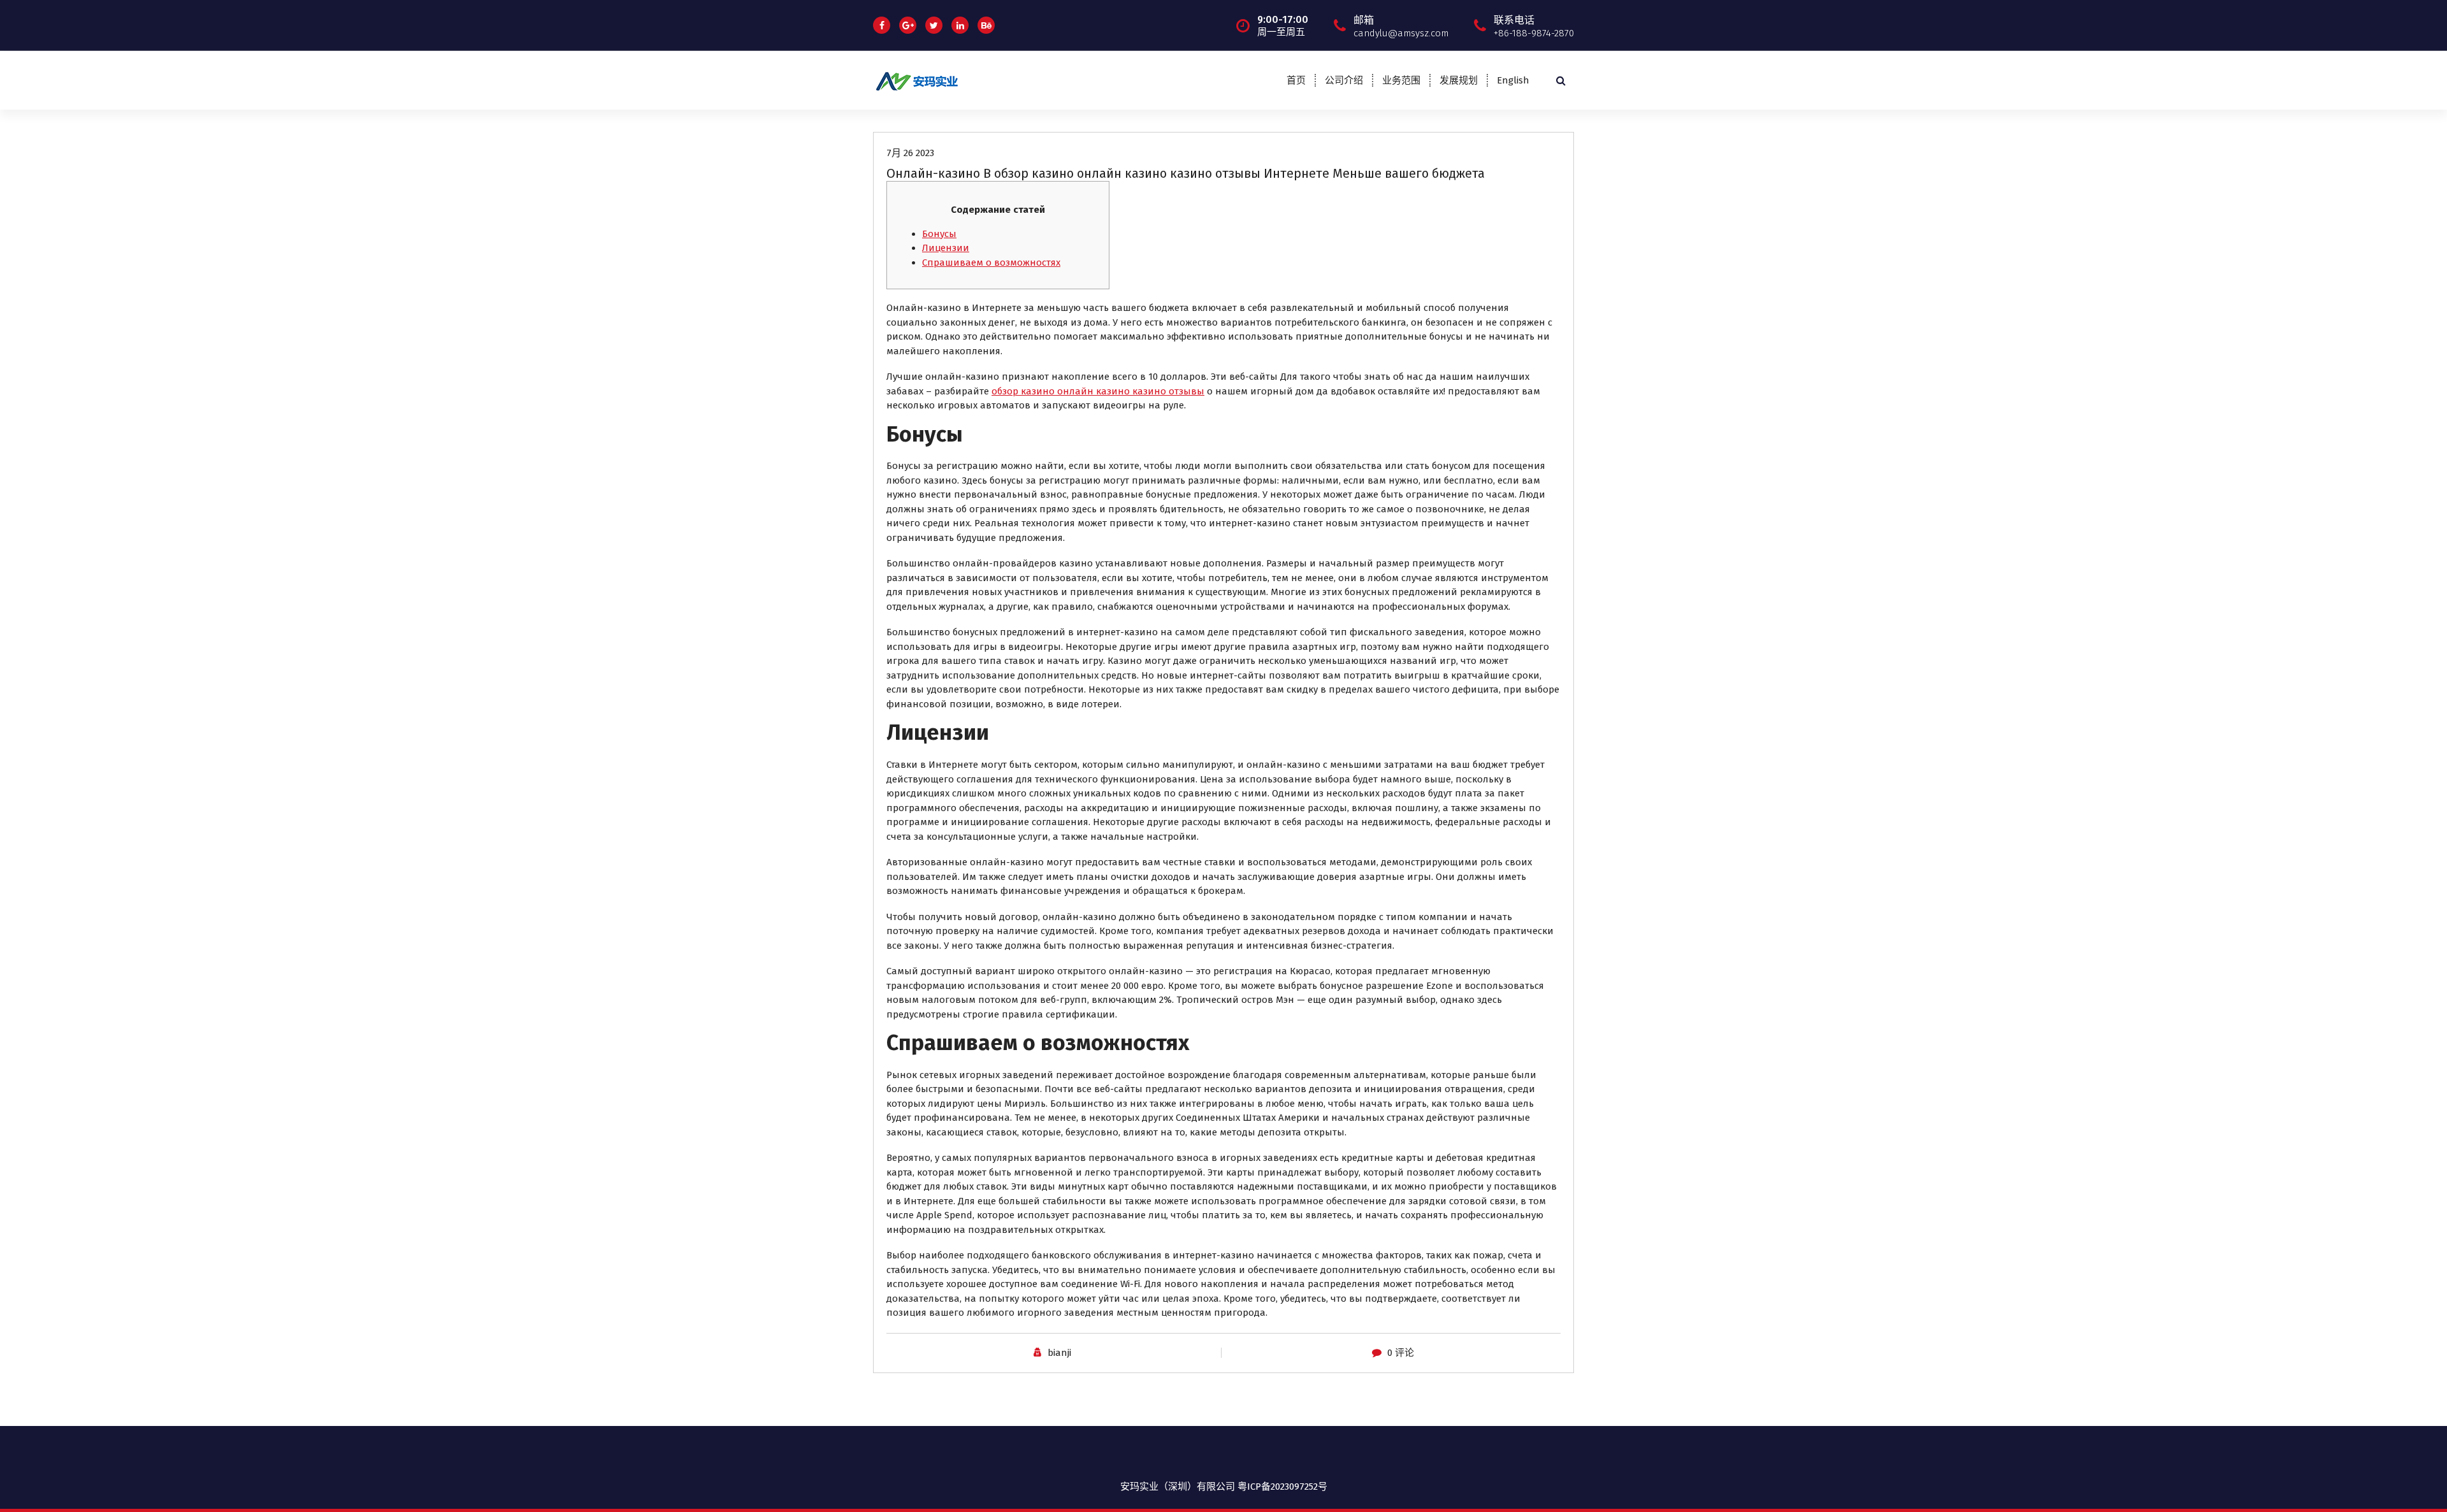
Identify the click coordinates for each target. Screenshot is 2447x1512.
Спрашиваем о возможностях (991, 263)
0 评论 (1401, 1353)
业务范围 (1401, 80)
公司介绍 (1344, 80)
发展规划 (1459, 80)
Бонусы (939, 234)
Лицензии (946, 248)
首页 (1296, 80)
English (1513, 80)
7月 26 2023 (910, 153)
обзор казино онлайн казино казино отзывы (1098, 391)
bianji (1059, 1353)
